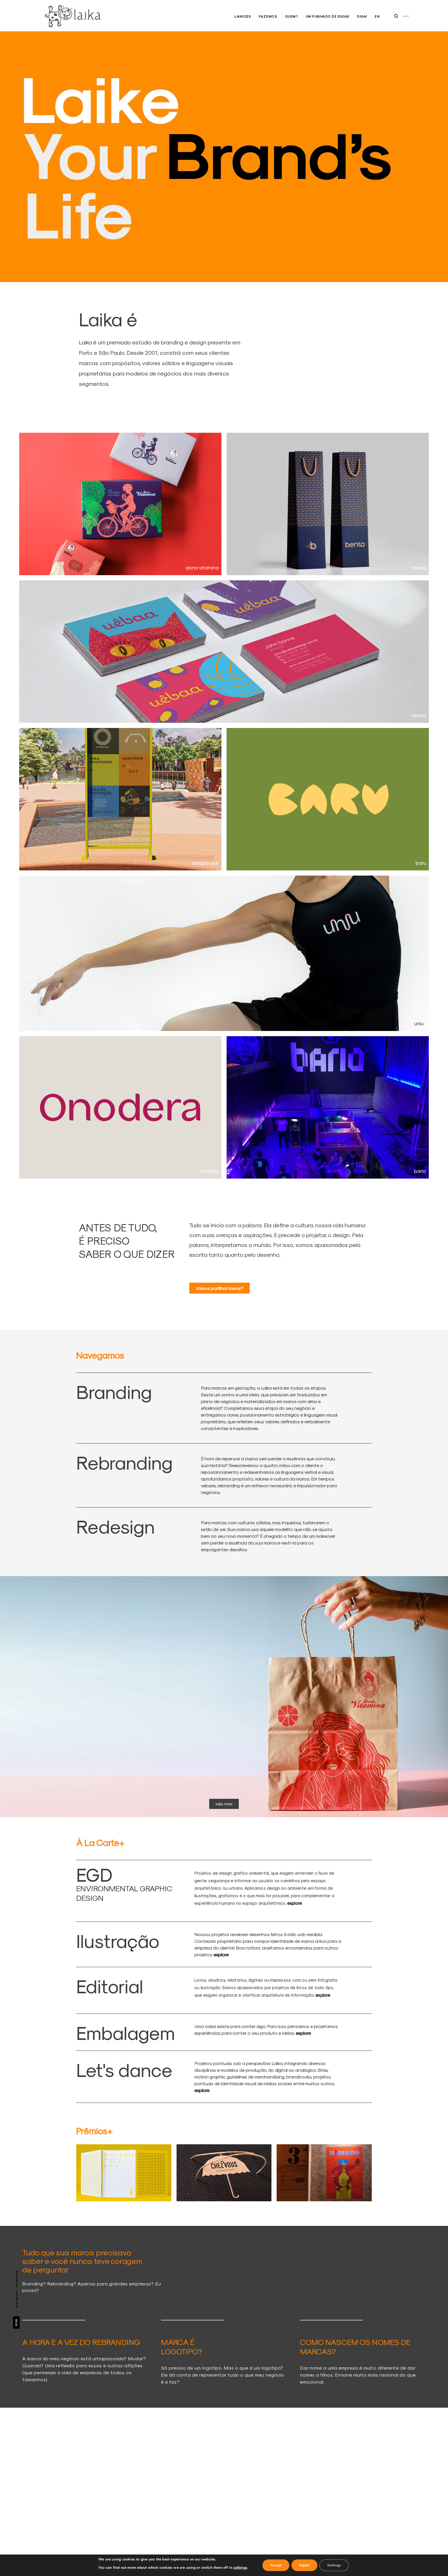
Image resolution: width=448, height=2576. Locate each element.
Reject (304, 2565)
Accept (276, 2565)
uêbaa (419, 715)
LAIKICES (243, 16)
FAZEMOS (268, 16)
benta (419, 567)
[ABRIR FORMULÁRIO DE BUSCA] (396, 16)
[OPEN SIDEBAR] (406, 16)
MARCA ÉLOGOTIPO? (181, 2347)
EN (377, 16)
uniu (419, 1023)
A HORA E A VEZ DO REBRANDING (81, 2342)
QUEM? (292, 16)
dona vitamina (202, 567)
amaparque (205, 863)
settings (240, 2568)
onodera (209, 1171)
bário (420, 1171)
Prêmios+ (94, 2131)
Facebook (16, 2279)
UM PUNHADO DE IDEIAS (328, 16)
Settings (334, 2565)
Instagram (16, 2299)
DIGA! (362, 16)
